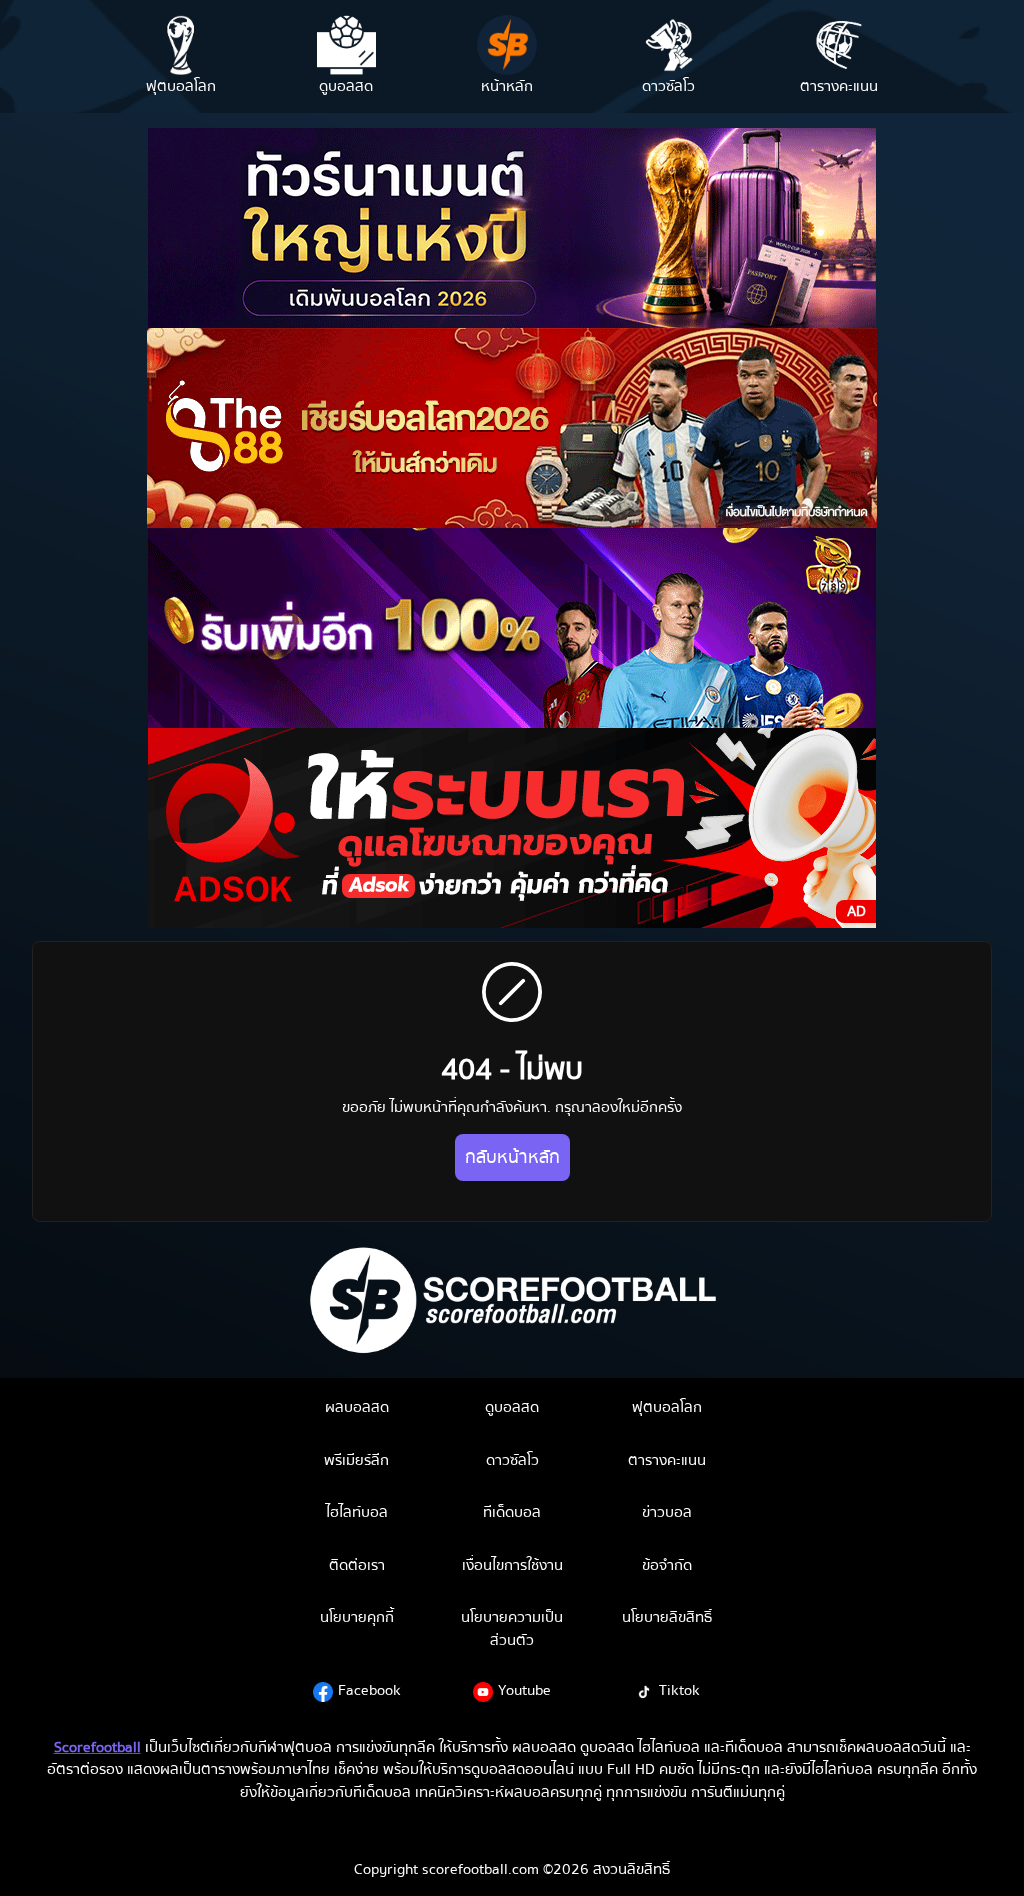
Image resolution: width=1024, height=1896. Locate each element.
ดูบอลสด (512, 1407)
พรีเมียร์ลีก (356, 1460)
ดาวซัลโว (512, 1460)
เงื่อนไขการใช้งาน (512, 1565)
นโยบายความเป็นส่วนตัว (512, 1628)
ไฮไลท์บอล (357, 1512)
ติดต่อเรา (357, 1565)
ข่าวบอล (667, 1512)
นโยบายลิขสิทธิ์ (667, 1617)
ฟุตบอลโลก (667, 1407)
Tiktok (679, 1690)
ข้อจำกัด (667, 1565)
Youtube (524, 1690)
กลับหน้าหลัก (512, 1157)
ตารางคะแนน (667, 1460)
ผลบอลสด (357, 1407)
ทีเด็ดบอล (512, 1512)
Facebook (369, 1690)
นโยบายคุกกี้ (357, 1617)
